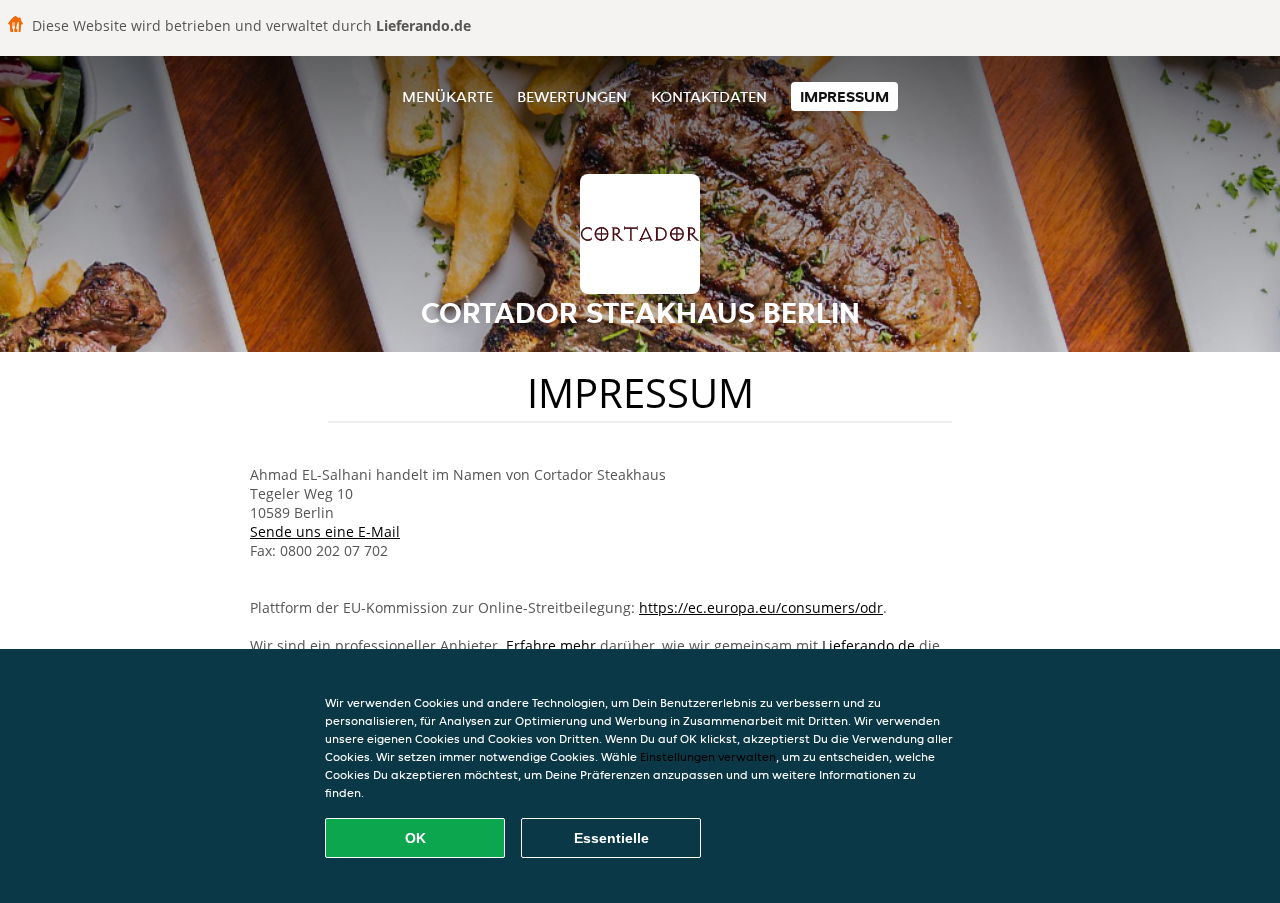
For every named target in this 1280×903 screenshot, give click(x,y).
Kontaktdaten (709, 96)
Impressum (844, 96)
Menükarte (447, 96)
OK (415, 838)
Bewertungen (572, 96)
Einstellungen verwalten (708, 756)
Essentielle (611, 838)
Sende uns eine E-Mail (325, 531)
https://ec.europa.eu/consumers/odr (761, 607)
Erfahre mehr (551, 645)
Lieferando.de (868, 645)
